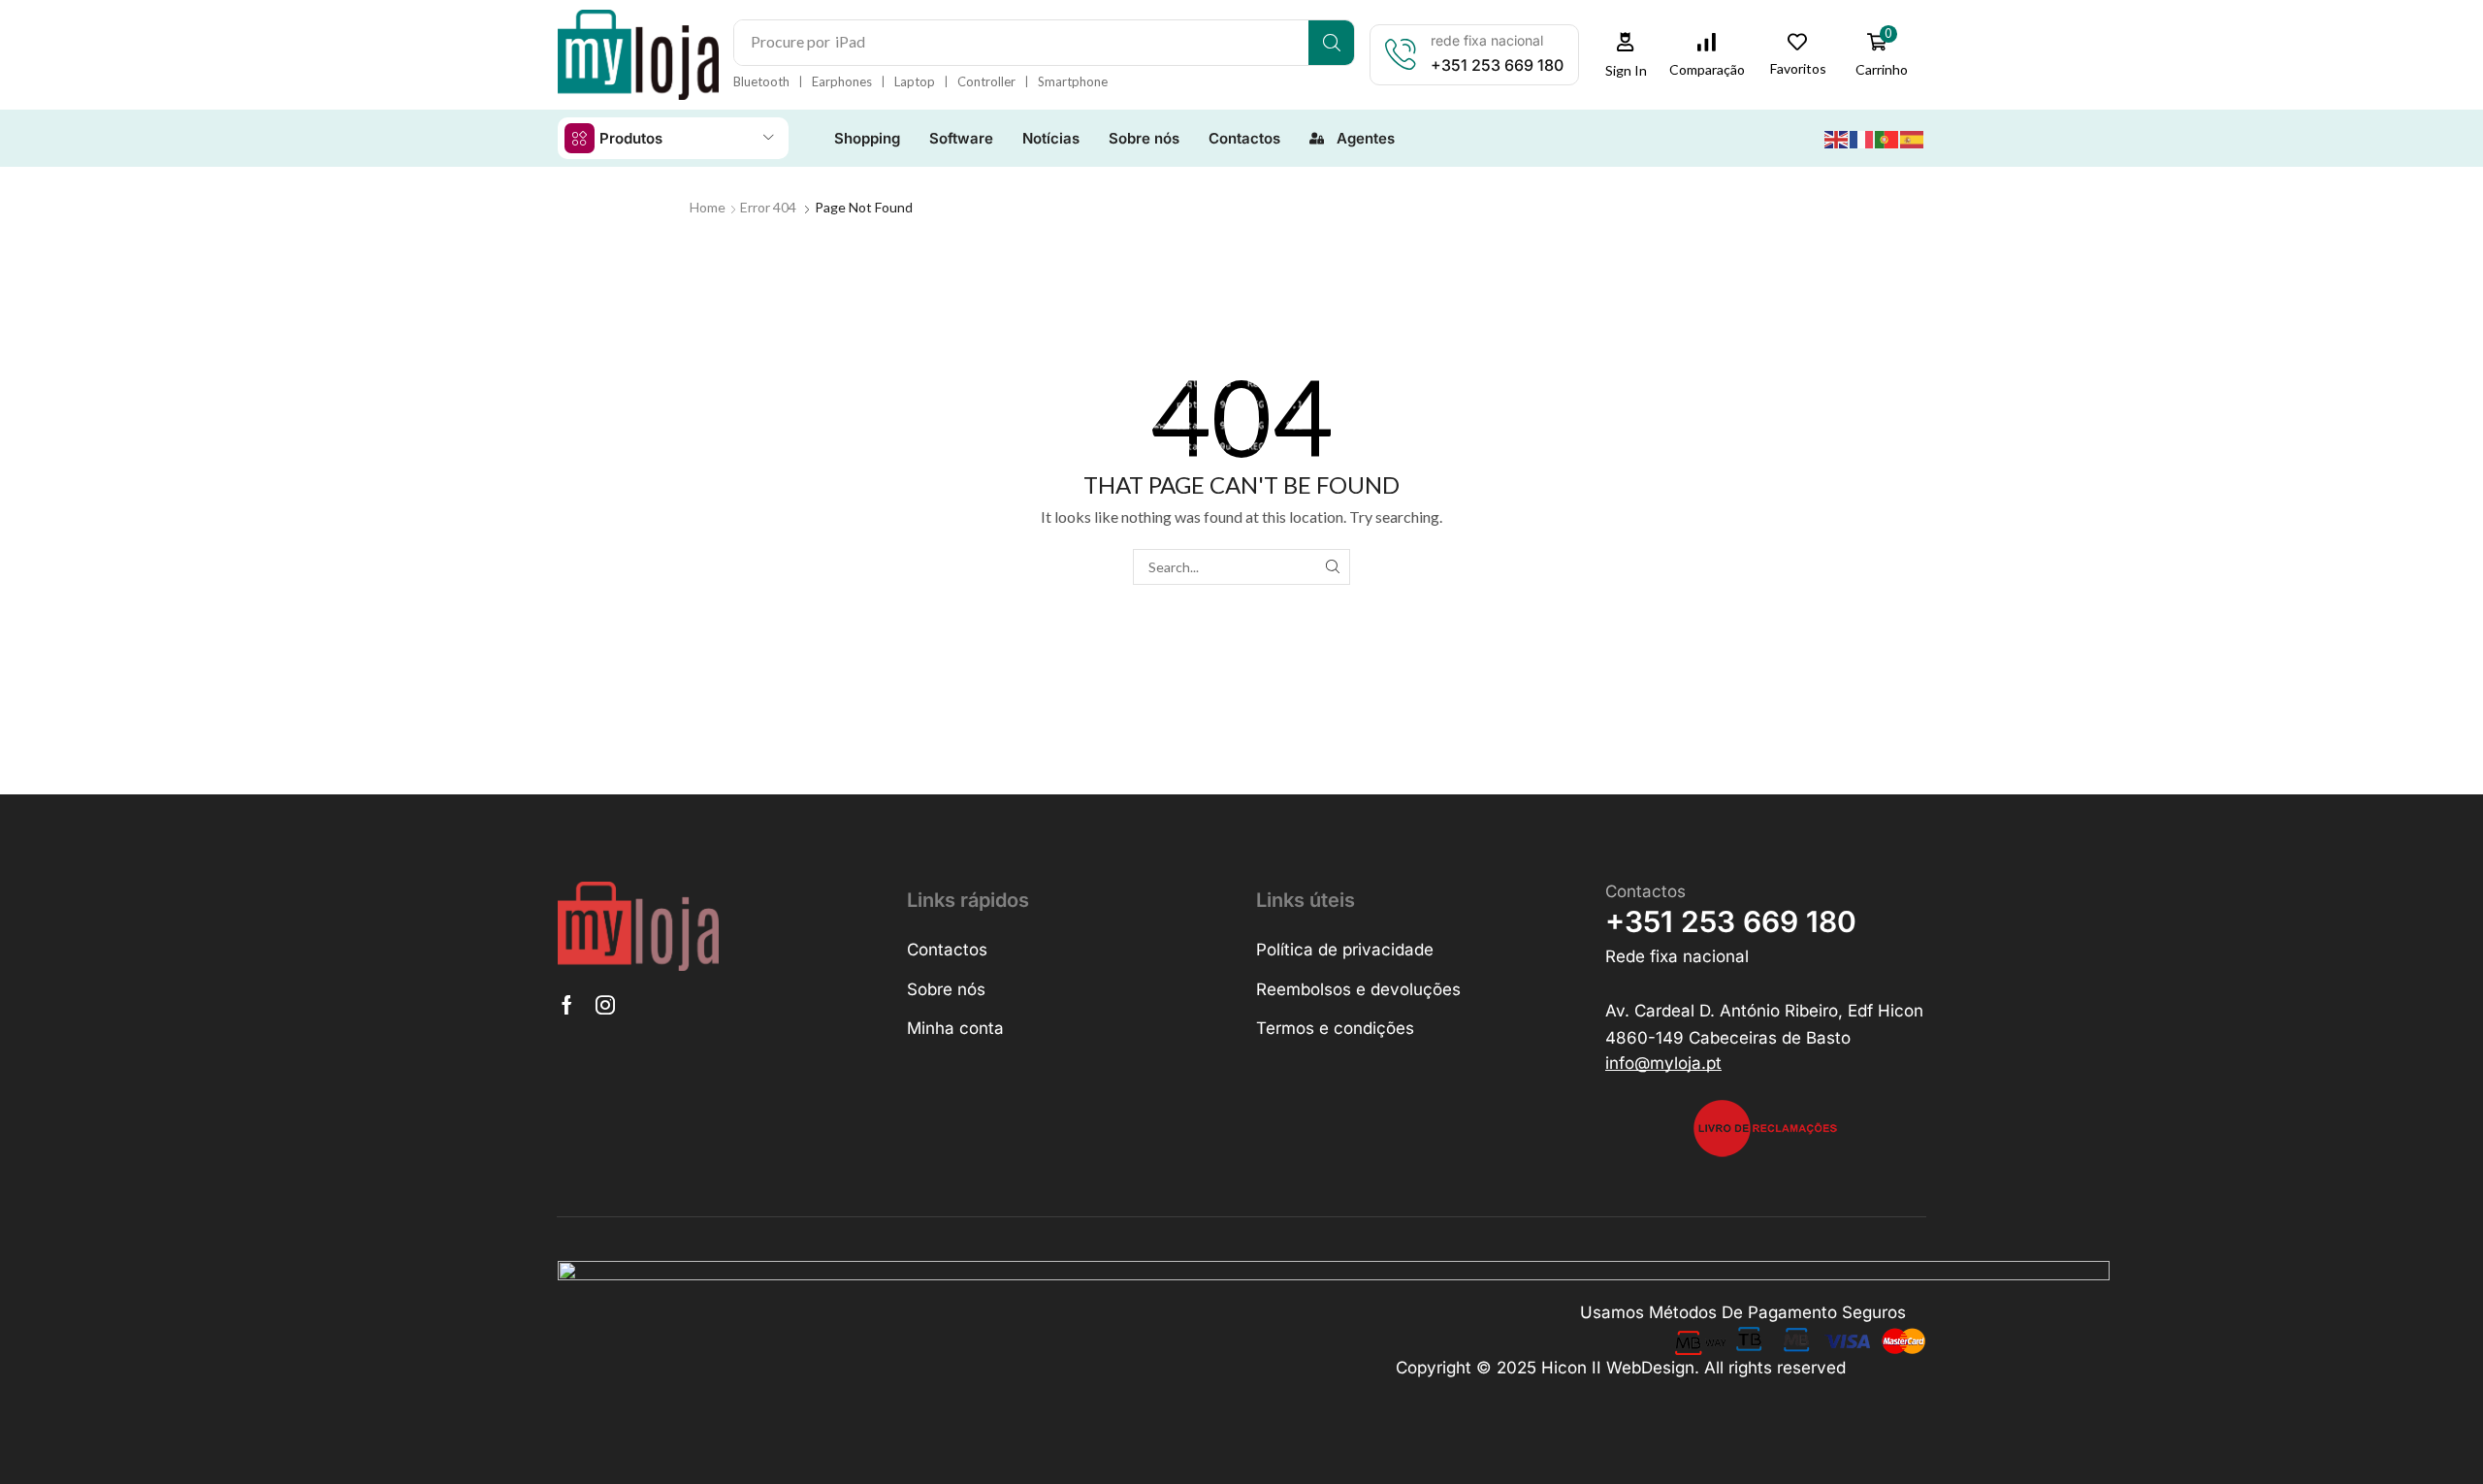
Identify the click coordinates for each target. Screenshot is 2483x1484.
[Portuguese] (1887, 137)
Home (708, 207)
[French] (1862, 137)
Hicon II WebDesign (1618, 1368)
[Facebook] (567, 1005)
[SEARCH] (1332, 567)
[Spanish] (1913, 137)
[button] (1626, 55)
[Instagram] (605, 1005)
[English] (1837, 137)
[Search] (1331, 43)
